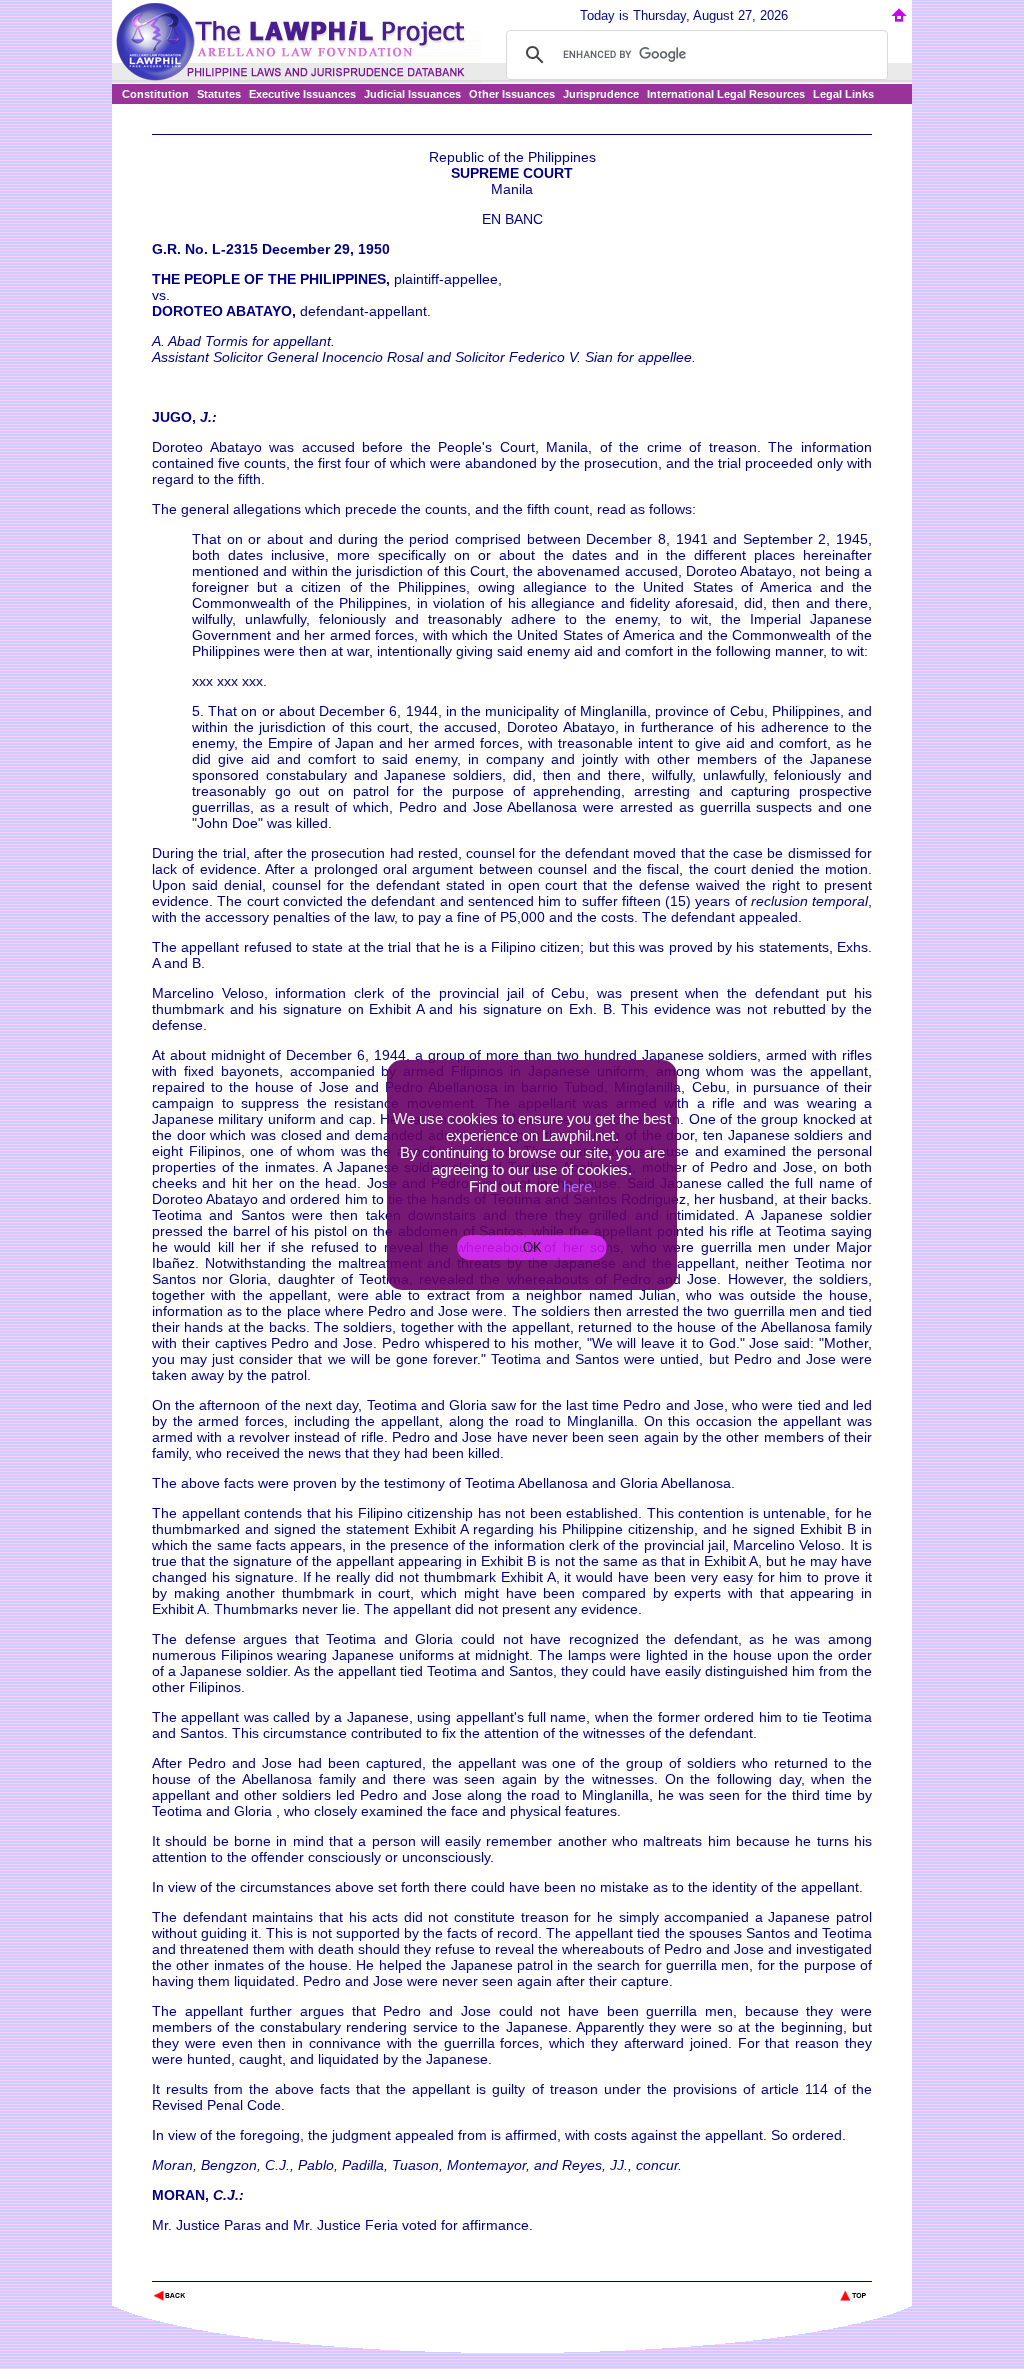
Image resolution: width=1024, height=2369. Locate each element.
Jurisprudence (601, 94)
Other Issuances (512, 94)
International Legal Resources (726, 94)
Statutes (219, 94)
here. (579, 1186)
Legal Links (843, 94)
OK (532, 1247)
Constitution (155, 94)
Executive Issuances (302, 94)
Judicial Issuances (412, 94)
